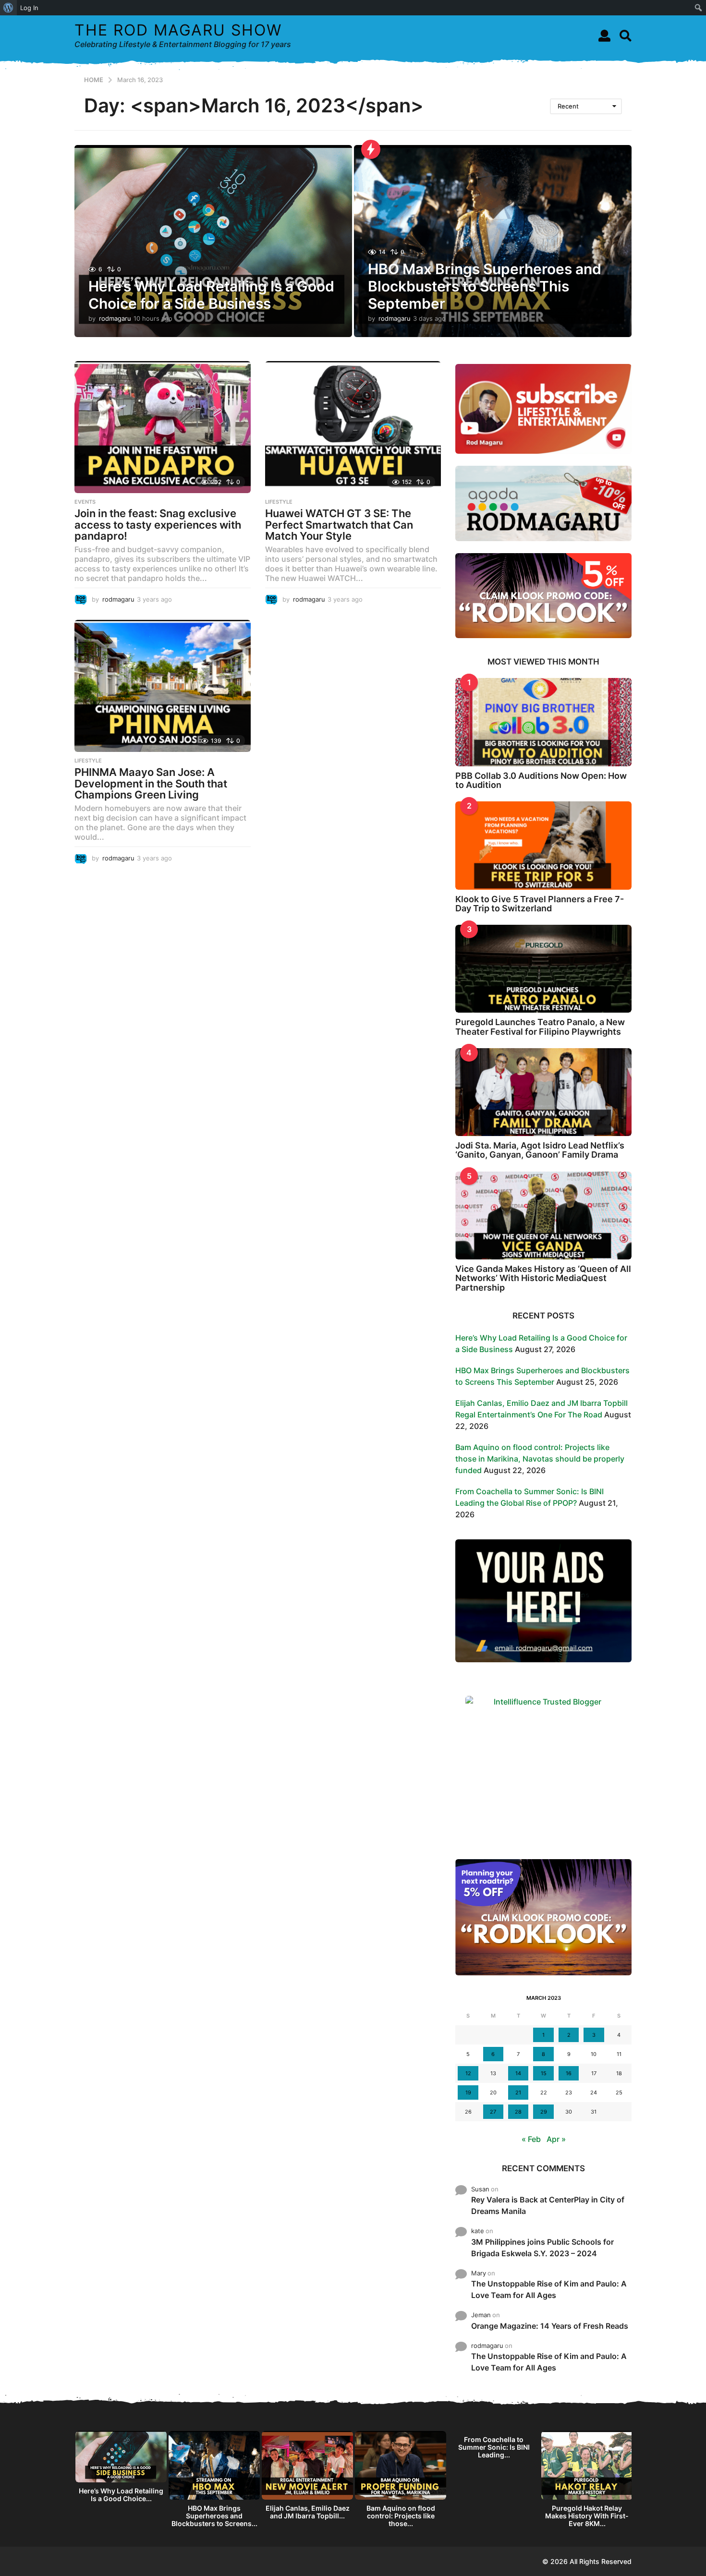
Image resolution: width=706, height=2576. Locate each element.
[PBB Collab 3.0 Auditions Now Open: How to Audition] (543, 722)
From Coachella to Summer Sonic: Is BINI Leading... (494, 2447)
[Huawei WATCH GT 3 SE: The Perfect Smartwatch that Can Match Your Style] (353, 427)
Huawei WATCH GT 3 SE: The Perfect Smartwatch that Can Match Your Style (339, 525)
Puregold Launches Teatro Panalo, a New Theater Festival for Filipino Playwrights (540, 1027)
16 (569, 2073)
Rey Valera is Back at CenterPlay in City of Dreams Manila (548, 2205)
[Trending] (371, 149)
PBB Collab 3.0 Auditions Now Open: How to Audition (541, 780)
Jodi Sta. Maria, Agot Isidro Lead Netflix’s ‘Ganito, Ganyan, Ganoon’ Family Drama (540, 1150)
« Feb (531, 2139)
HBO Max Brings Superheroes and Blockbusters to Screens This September (485, 286)
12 (468, 2073)
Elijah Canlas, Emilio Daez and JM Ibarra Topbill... (308, 2512)
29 (544, 2112)
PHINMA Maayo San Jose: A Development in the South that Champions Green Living (151, 783)
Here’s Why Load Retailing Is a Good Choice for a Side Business (211, 295)
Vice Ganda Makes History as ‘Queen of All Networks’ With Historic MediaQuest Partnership (543, 1278)
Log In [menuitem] (29, 8)
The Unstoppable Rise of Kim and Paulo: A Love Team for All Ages (549, 2289)
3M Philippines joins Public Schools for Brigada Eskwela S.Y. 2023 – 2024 (542, 2248)
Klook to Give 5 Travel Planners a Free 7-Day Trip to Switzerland (540, 904)
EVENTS (85, 502)
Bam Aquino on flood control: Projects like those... (401, 2516)
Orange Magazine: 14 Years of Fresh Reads (550, 2326)
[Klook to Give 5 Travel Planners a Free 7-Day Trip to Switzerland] (543, 845)
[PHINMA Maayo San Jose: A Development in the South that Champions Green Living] (163, 686)
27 (493, 2112)
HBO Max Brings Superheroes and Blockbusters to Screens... (214, 2516)
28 (518, 2112)
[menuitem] (8, 8)
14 (518, 2073)
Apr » (556, 2139)
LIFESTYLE (279, 502)
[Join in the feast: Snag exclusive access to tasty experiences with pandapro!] (163, 427)
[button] (604, 36)
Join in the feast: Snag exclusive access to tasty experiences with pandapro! (158, 525)
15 (544, 2073)
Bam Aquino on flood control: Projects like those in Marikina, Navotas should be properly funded (540, 1459)
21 (518, 2092)
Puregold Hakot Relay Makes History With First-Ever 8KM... (587, 2516)
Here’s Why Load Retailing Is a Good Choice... (121, 2495)
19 (468, 2092)
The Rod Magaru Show (178, 30)
